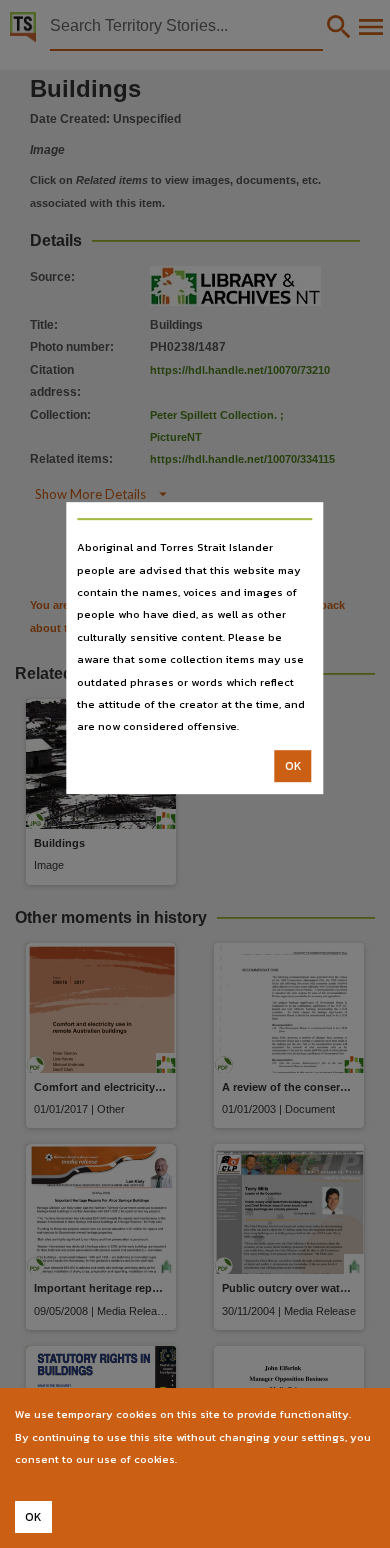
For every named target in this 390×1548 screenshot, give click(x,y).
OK (293, 766)
